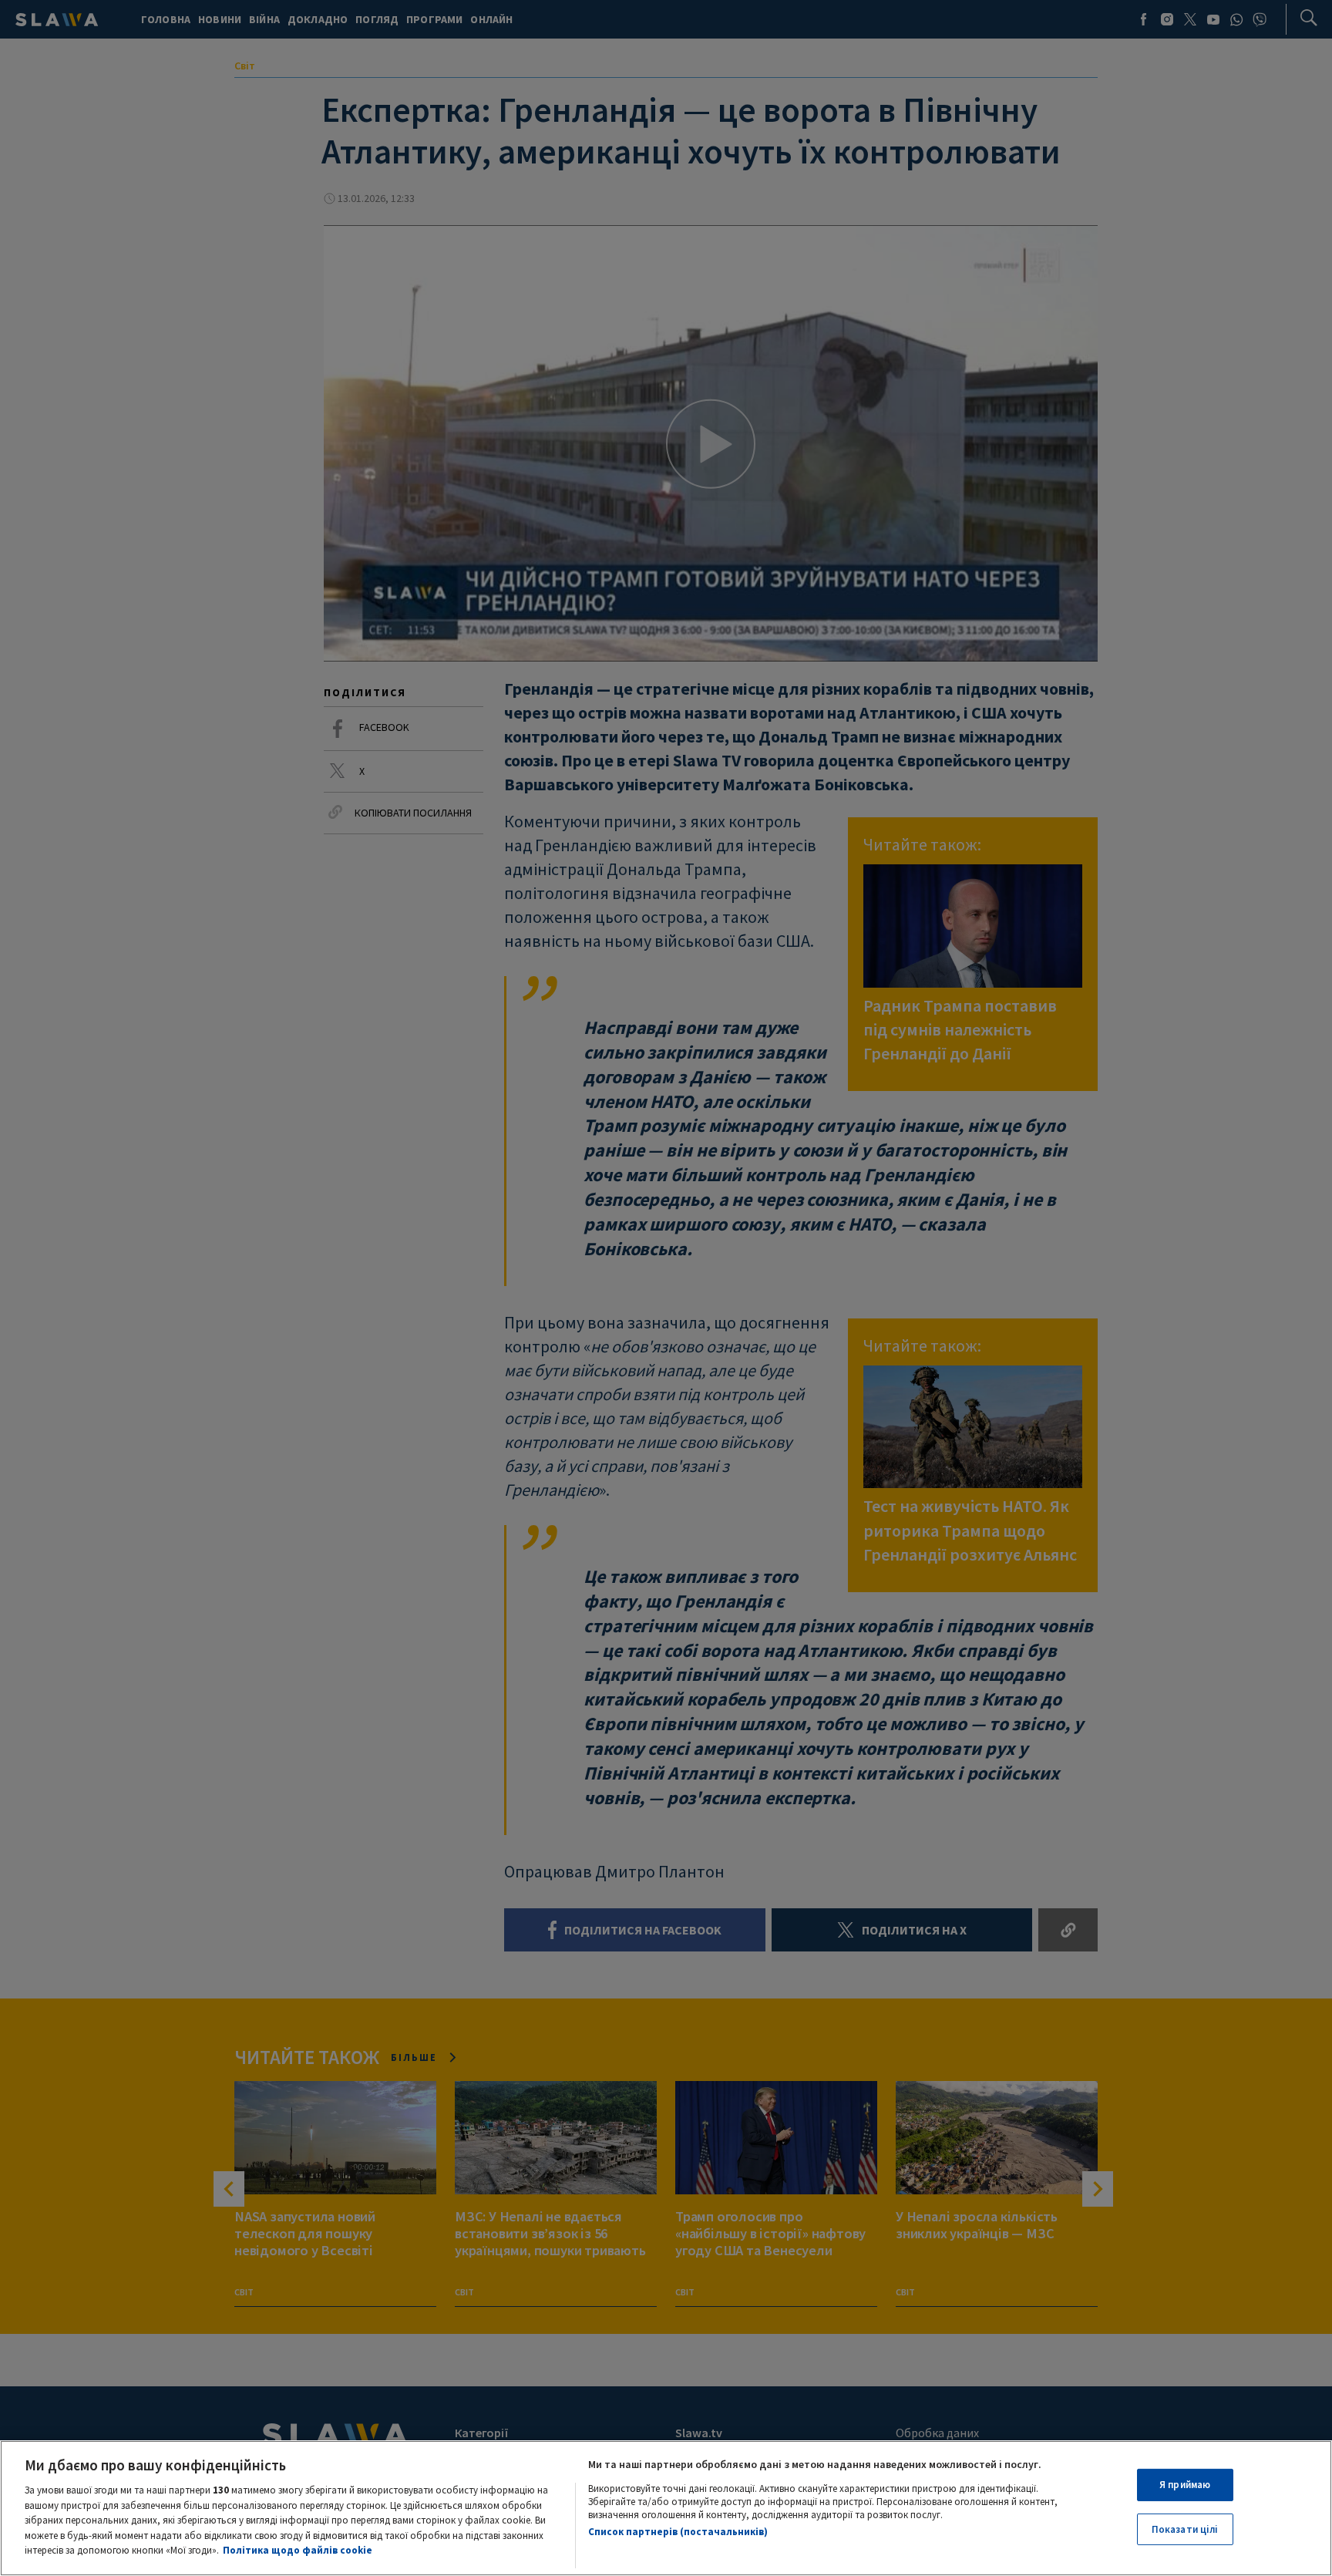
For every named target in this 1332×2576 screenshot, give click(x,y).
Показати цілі (1185, 2529)
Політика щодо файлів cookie (298, 2550)
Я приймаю (1185, 2485)
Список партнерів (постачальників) (678, 2532)
